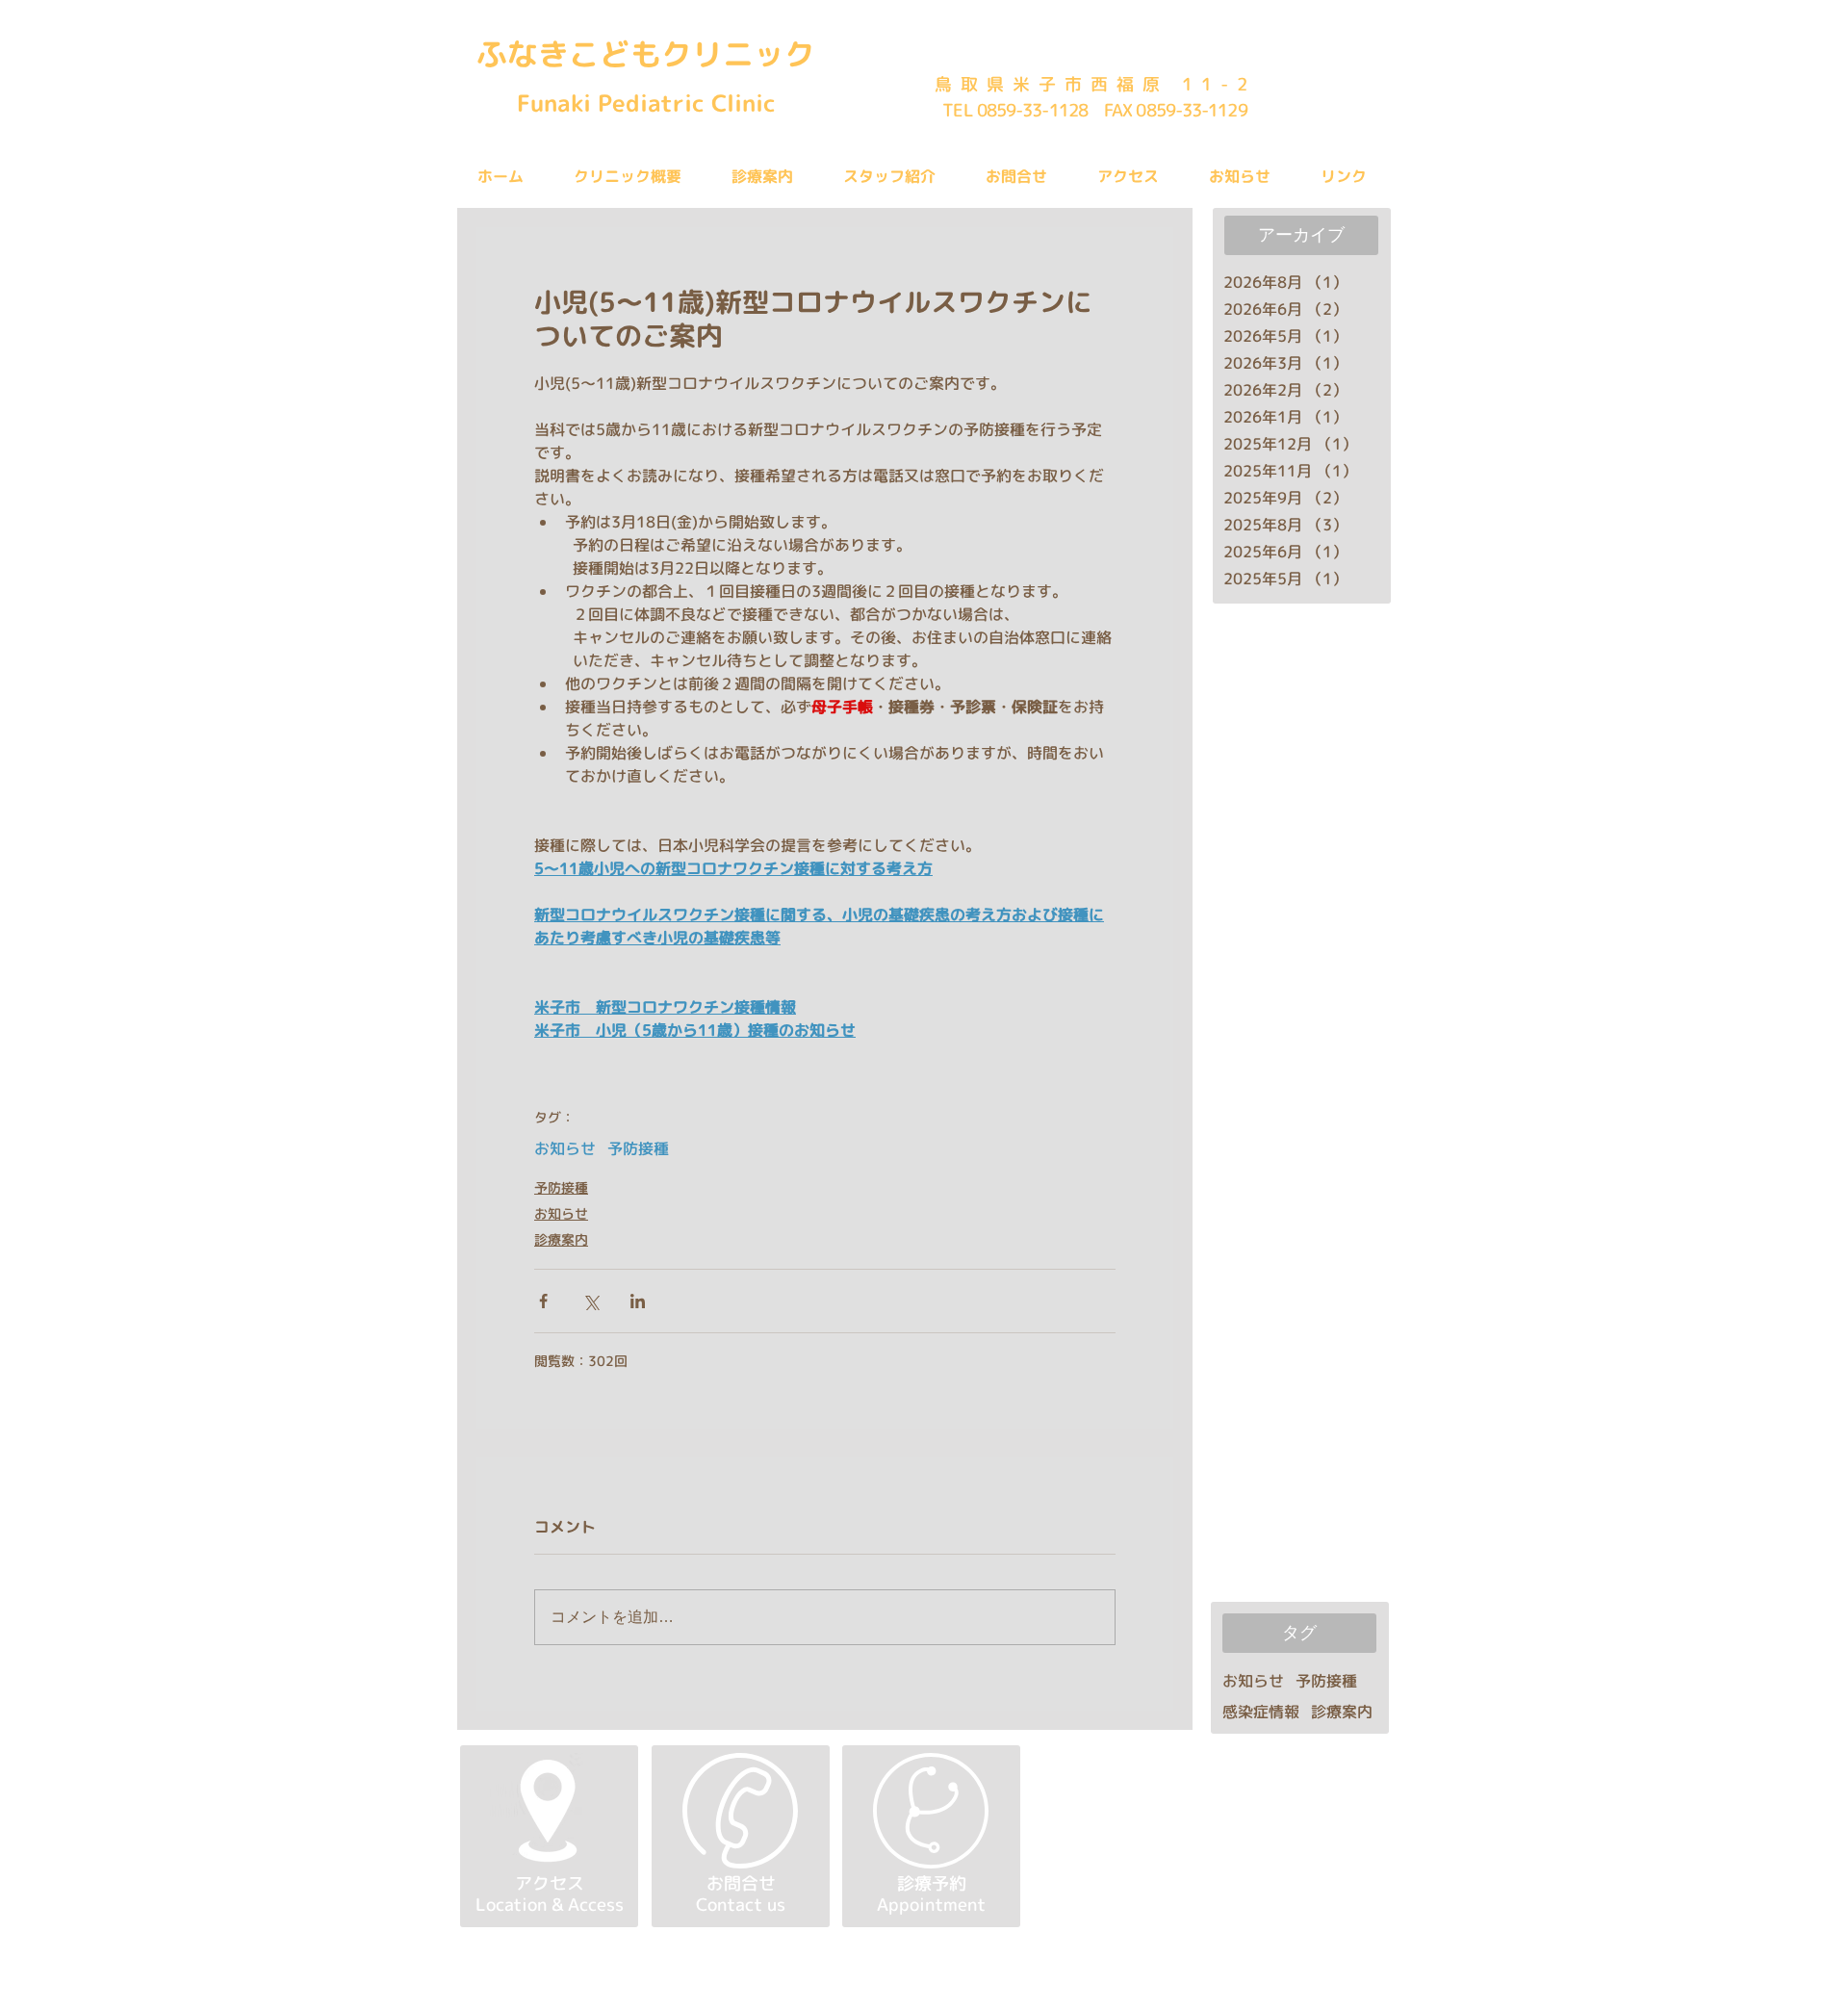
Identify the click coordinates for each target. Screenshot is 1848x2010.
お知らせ (565, 1148)
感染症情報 (1261, 1712)
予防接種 (638, 1148)
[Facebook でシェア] (543, 1301)
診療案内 (561, 1239)
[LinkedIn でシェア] (638, 1301)
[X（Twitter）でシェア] (590, 1301)
